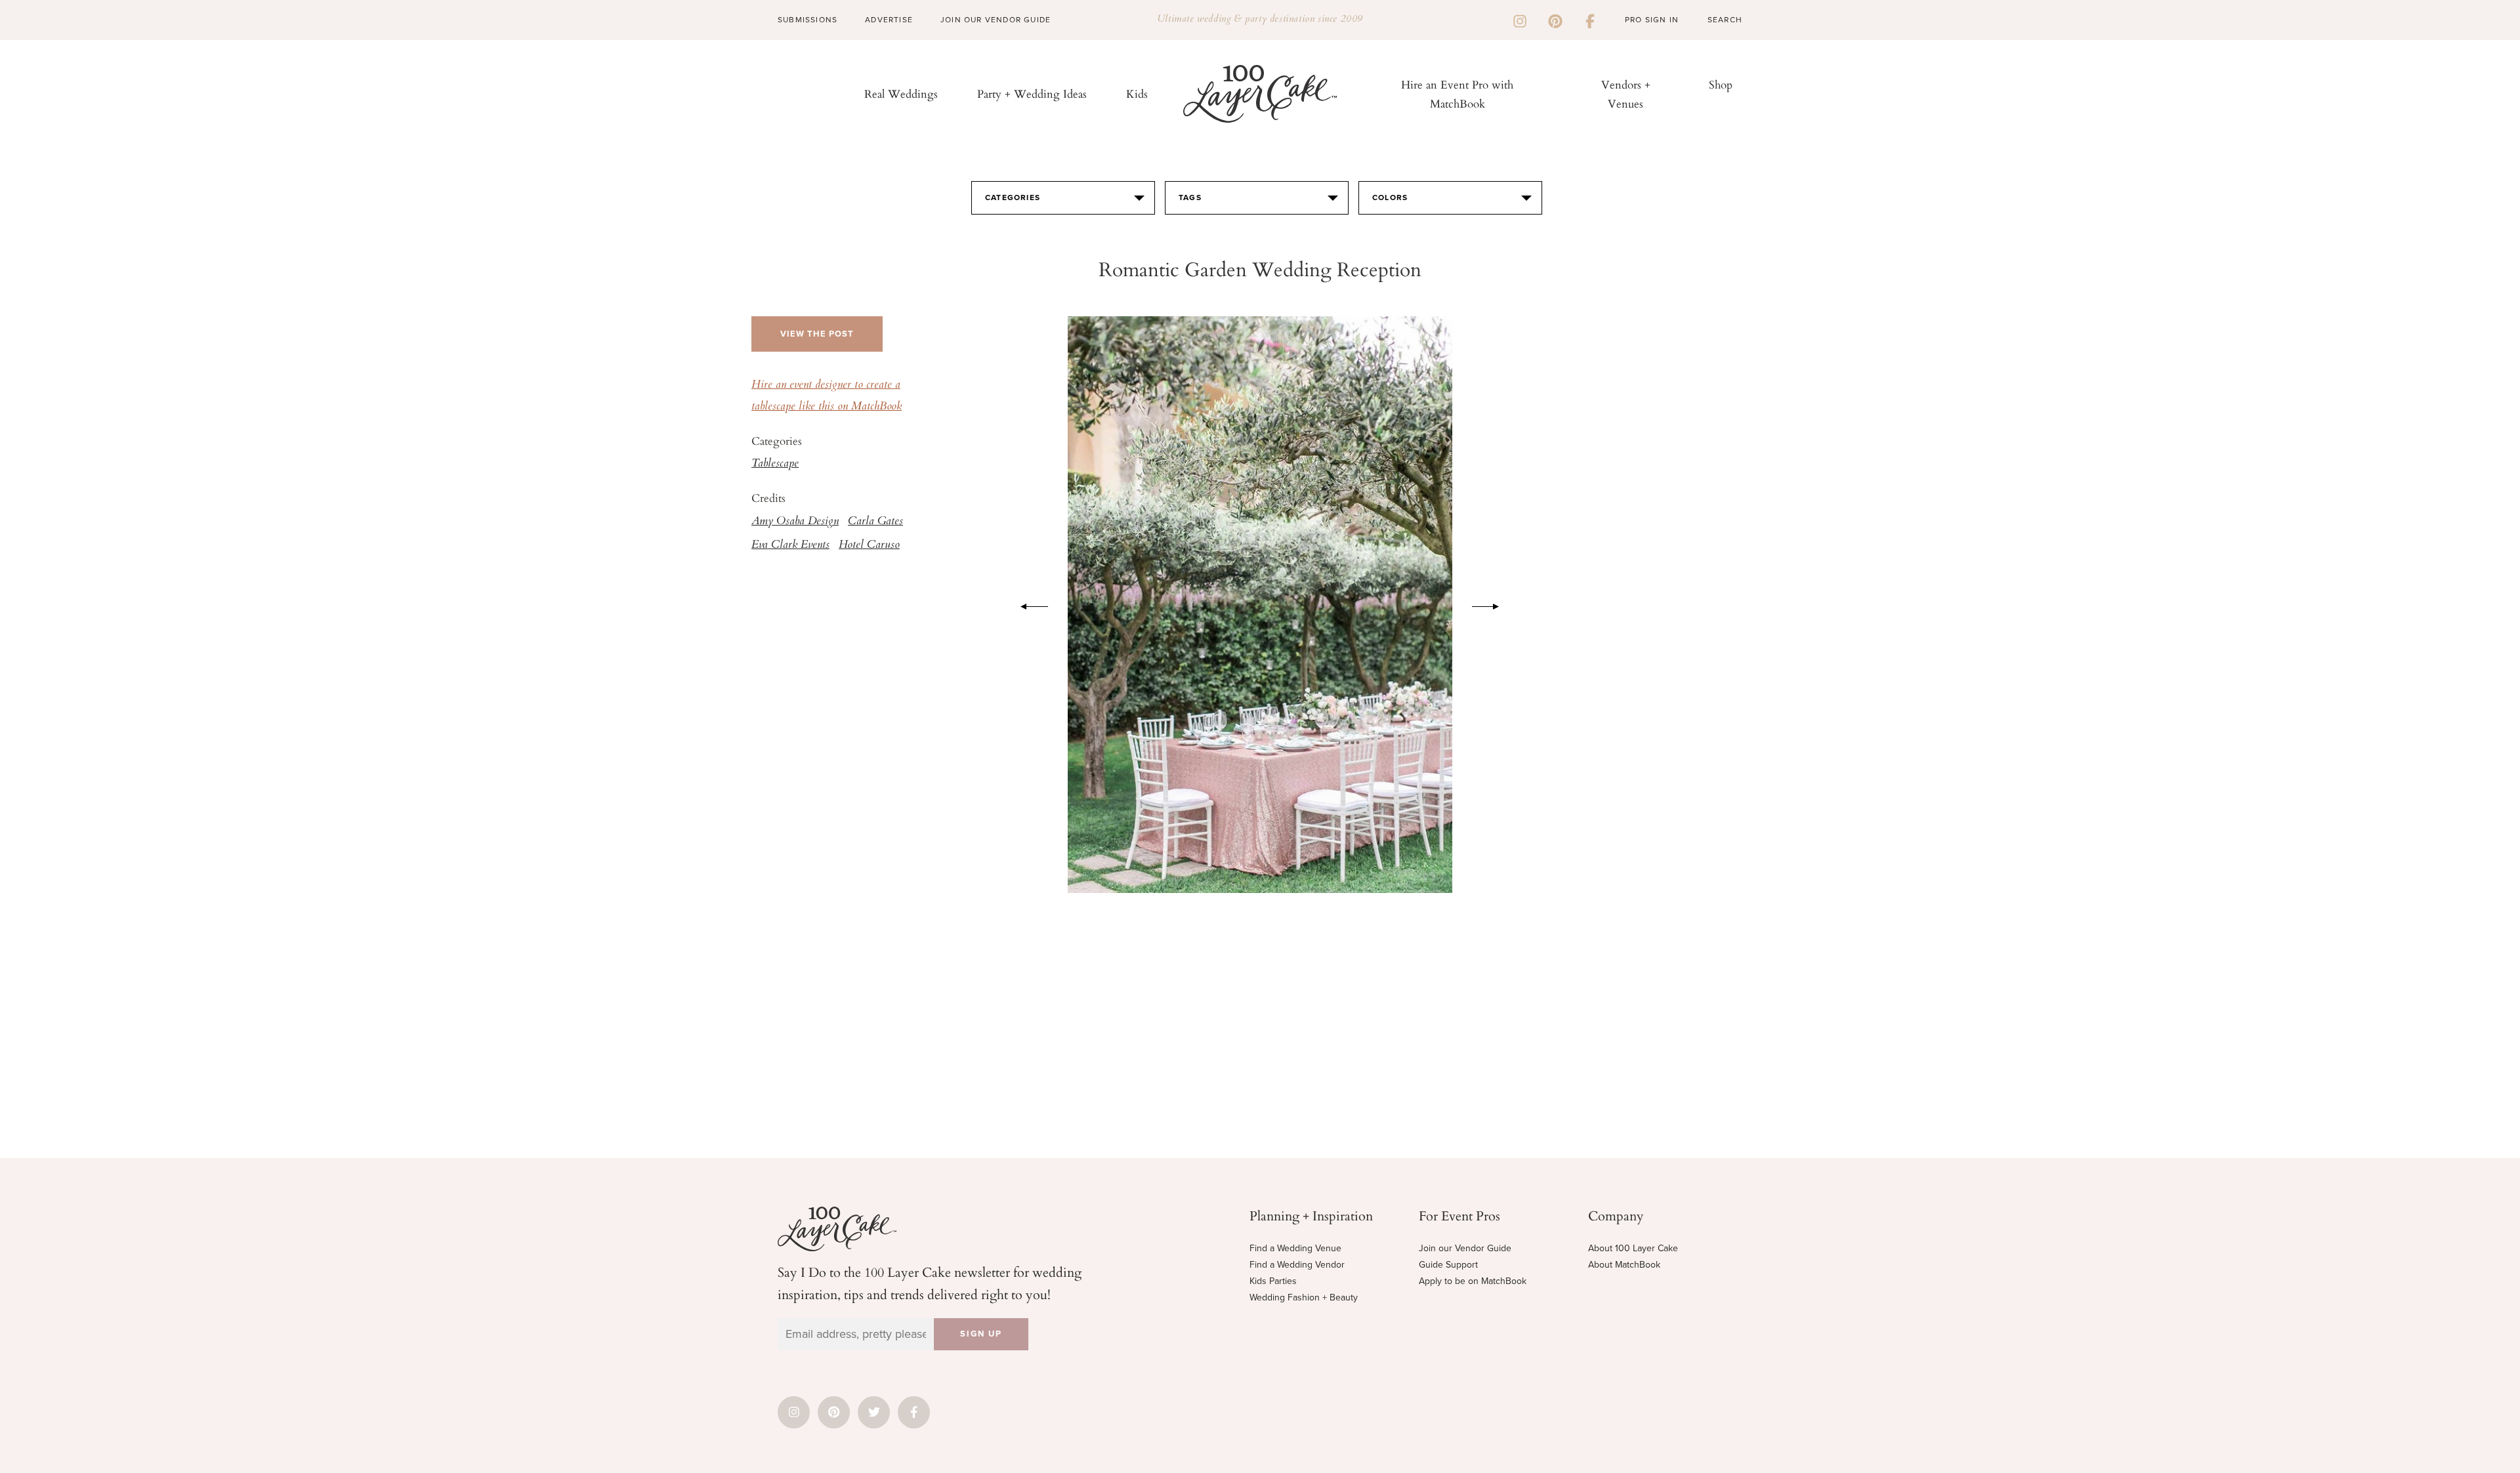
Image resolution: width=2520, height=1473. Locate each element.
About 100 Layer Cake (1633, 1248)
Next (1492, 604)
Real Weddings (901, 93)
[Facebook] (1590, 20)
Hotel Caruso (869, 545)
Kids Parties (1273, 1281)
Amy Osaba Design (795, 522)
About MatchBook (1624, 1265)
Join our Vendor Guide (1465, 1248)
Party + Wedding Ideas (1032, 93)
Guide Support (1448, 1265)
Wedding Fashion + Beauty (1304, 1297)
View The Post (817, 334)
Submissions (808, 20)
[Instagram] (1520, 20)
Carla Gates (875, 522)
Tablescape (775, 464)
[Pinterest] (1555, 20)
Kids (1137, 93)
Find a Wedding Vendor (1297, 1265)
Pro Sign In (1652, 20)
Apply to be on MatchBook (1473, 1281)
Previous (1028, 604)
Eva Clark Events (790, 545)
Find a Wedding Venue (1295, 1248)
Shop (1721, 84)
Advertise (889, 20)
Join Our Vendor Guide (996, 20)
